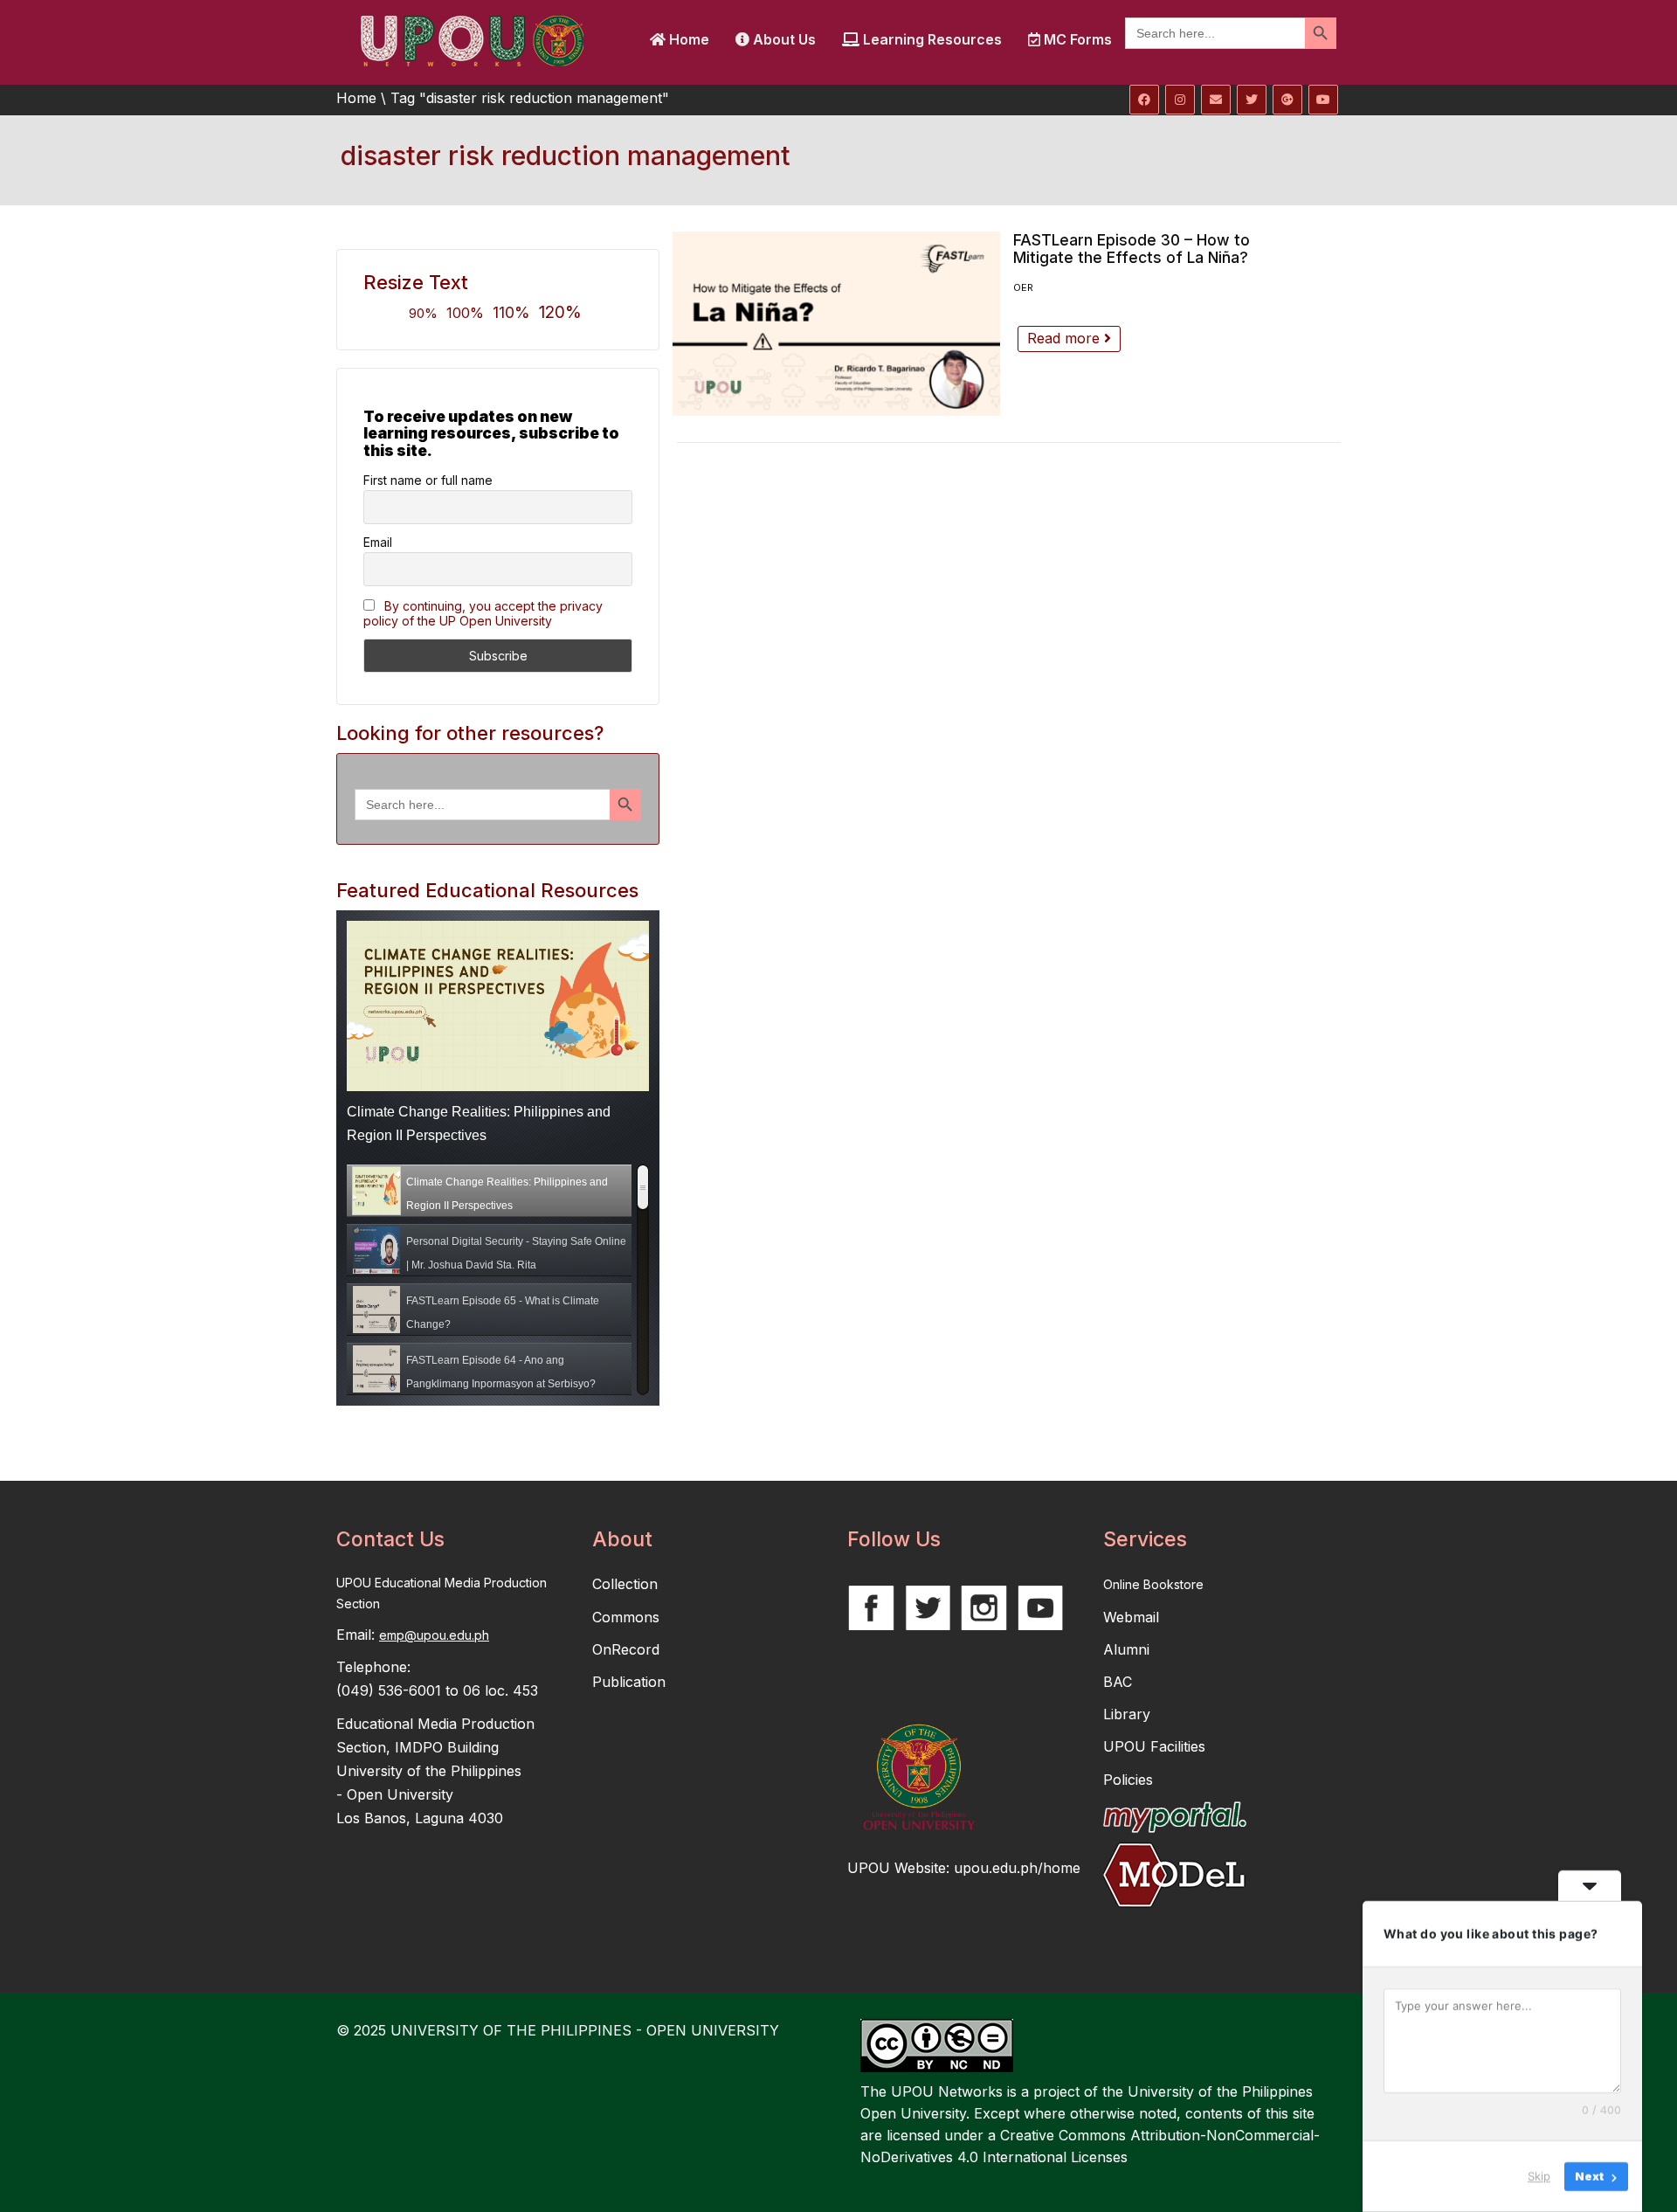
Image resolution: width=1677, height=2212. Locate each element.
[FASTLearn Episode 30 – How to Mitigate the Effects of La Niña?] (836, 324)
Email (378, 542)
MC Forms (1076, 39)
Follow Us (894, 1539)
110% (511, 312)
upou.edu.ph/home (1017, 1868)
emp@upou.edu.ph (434, 1635)
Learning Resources (931, 39)
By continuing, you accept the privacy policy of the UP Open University (483, 613)
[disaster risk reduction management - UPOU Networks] (472, 39)
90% (423, 313)
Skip (1539, 2176)
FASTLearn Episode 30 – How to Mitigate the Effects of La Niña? (1132, 249)
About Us (783, 39)
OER (1023, 287)
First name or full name (428, 480)
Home (687, 39)
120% (560, 312)
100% (465, 313)
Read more (1066, 338)
